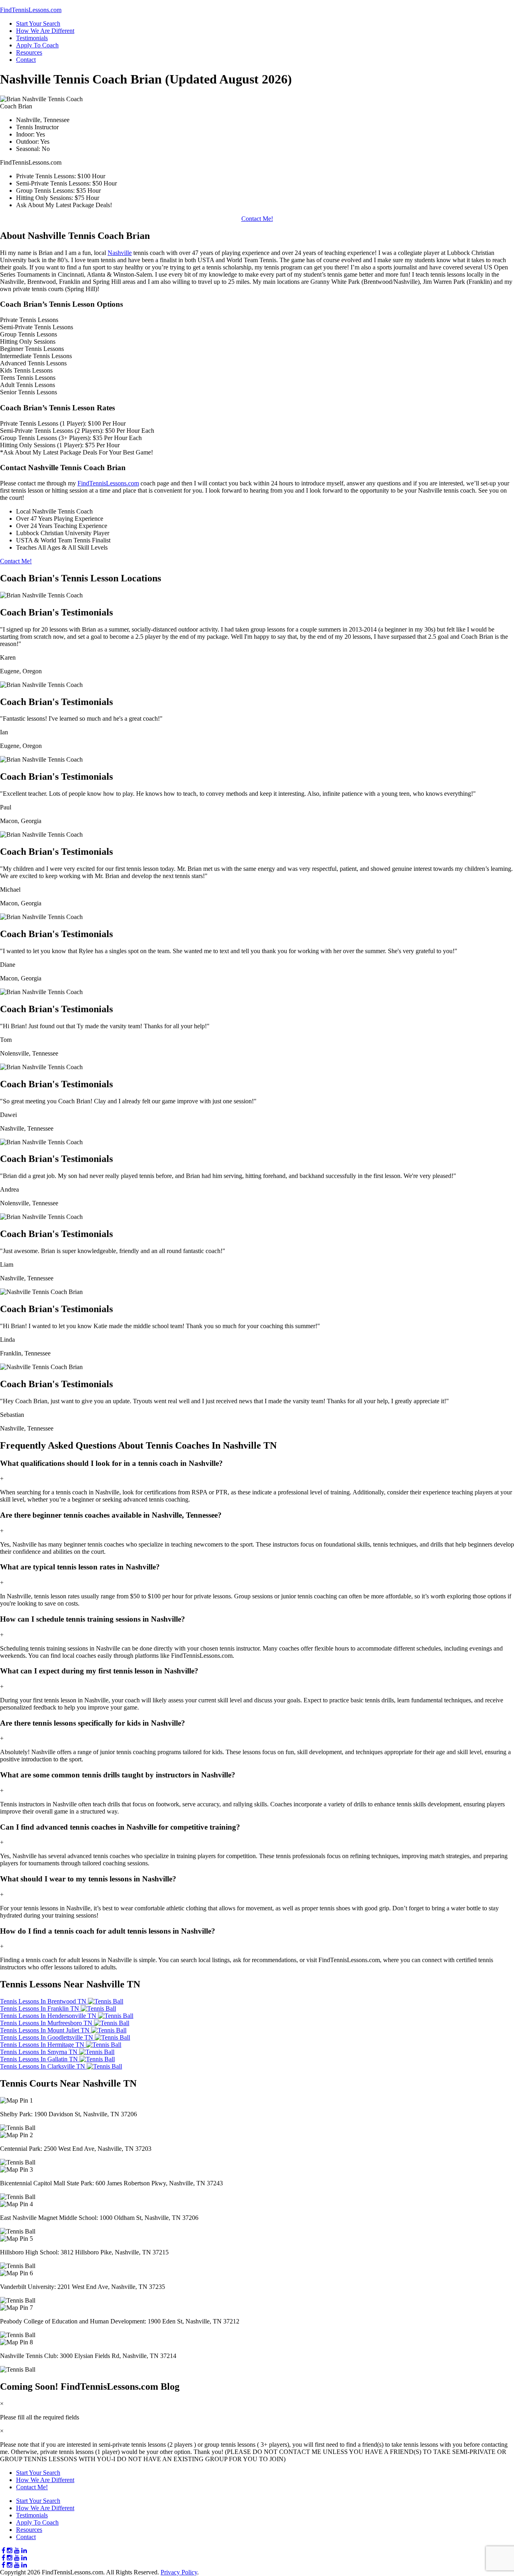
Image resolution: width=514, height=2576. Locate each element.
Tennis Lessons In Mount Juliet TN (46, 2030)
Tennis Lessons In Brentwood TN (44, 2001)
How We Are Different (45, 31)
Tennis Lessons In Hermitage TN (43, 2045)
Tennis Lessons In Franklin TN (40, 2008)
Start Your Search (38, 23)
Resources (29, 52)
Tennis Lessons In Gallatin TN (40, 2059)
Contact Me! (257, 219)
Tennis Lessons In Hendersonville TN (49, 2016)
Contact (26, 60)
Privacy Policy (179, 2572)
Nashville (120, 253)
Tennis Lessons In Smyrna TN (40, 2052)
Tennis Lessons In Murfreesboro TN (47, 2023)
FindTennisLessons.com (108, 483)
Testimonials (32, 38)
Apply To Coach (37, 45)
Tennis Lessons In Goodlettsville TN (47, 2037)
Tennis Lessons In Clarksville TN (43, 2066)
